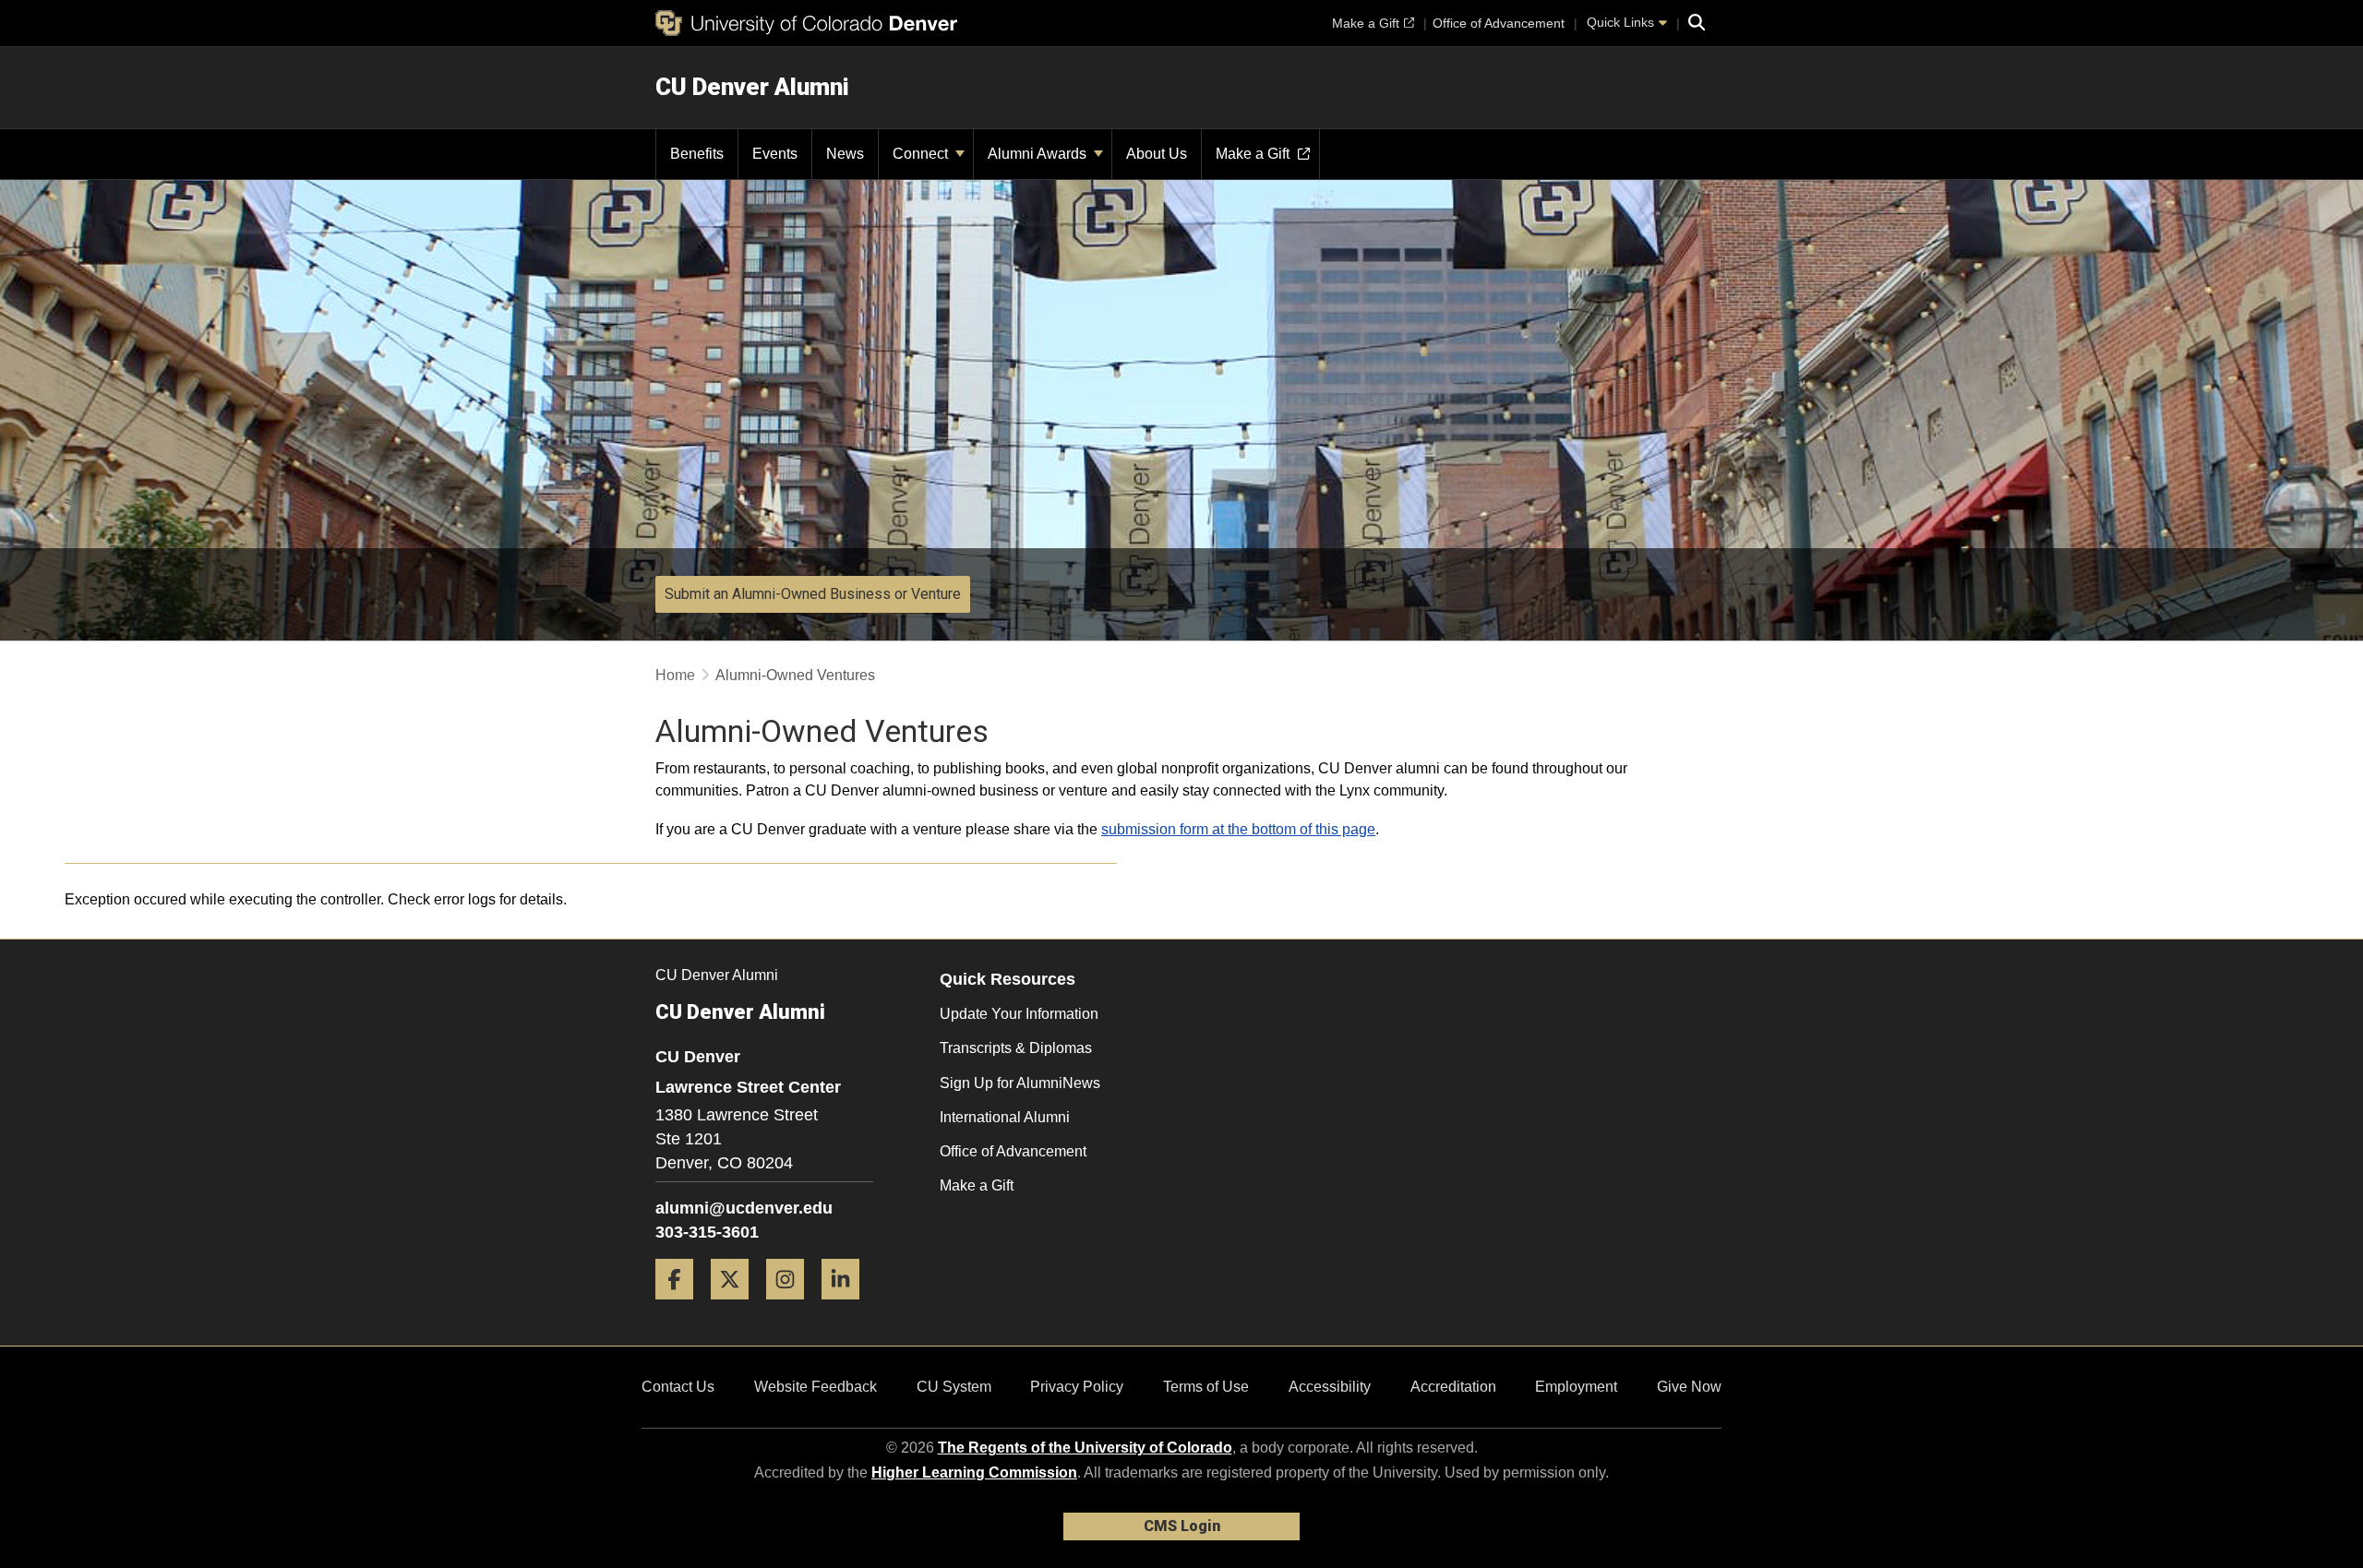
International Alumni (1005, 1117)
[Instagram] (792, 1306)
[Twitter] (737, 1306)
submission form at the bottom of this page (1238, 829)
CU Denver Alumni (752, 87)
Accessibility (1330, 1387)
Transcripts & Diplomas (1016, 1048)
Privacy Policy (1077, 1387)
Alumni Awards (1039, 154)
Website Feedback (816, 1387)
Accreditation (1453, 1387)
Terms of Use (1206, 1387)
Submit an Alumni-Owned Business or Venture (813, 594)
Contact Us (678, 1387)
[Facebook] (681, 1306)
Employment (1576, 1387)
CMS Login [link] (1182, 1526)
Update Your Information (1019, 1014)
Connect (922, 154)
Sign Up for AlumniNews (1020, 1083)
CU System (954, 1387)
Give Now (1689, 1387)
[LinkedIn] (847, 1306)
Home (675, 675)
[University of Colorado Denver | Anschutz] (806, 23)
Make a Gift (977, 1185)
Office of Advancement (1013, 1151)
